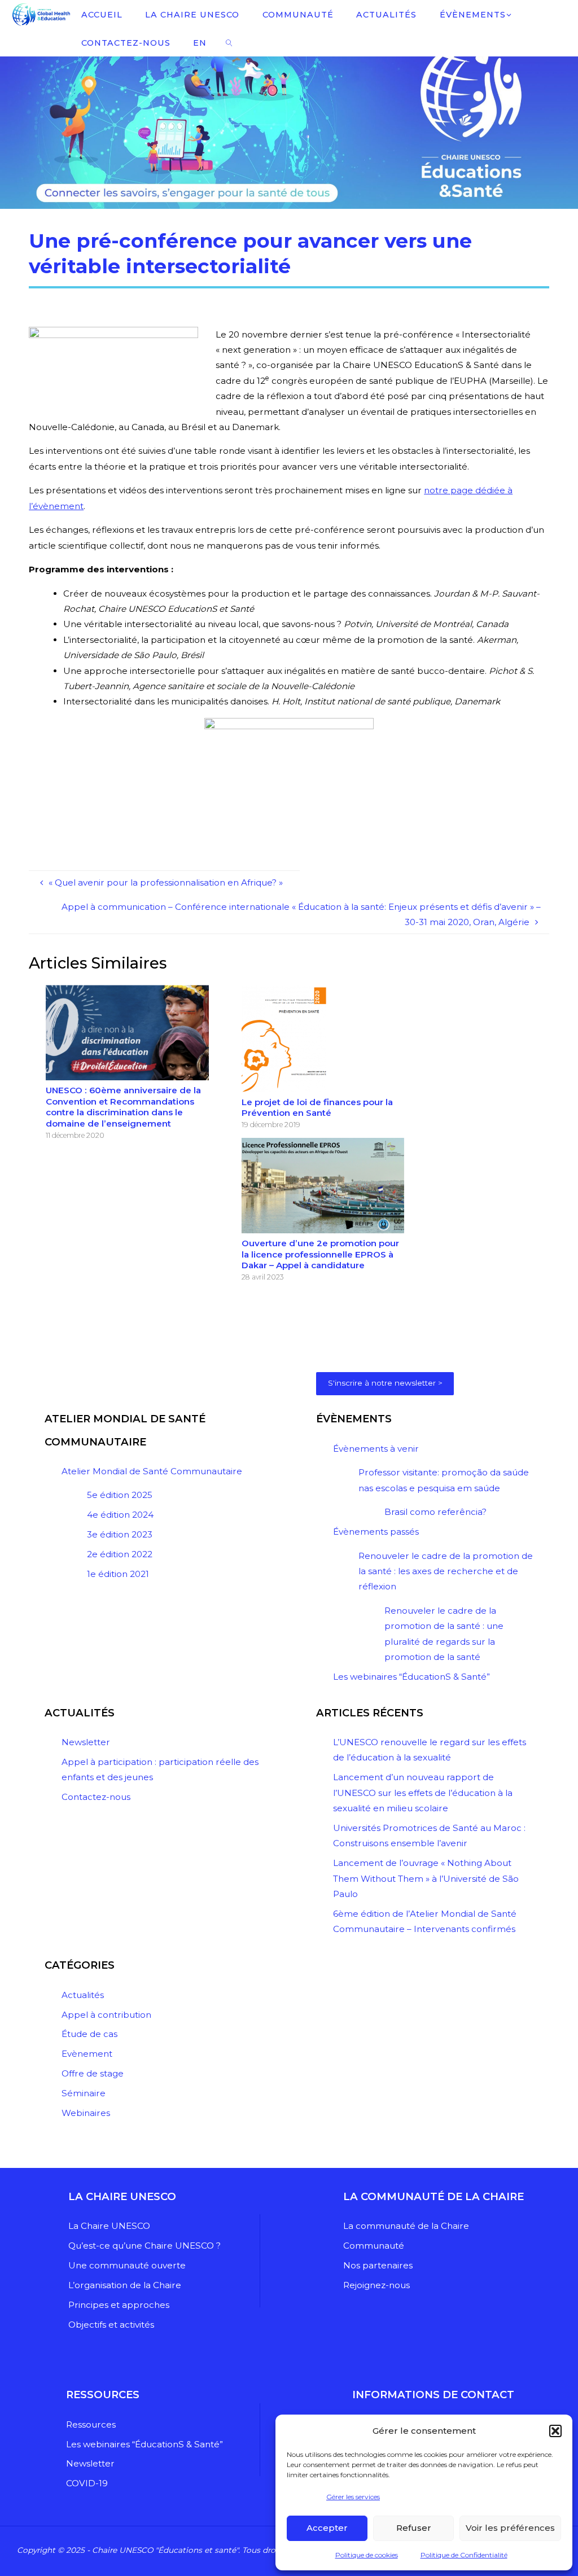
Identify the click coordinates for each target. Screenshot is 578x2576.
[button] (555, 2431)
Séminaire (84, 2093)
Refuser (414, 2528)
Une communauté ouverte (127, 2265)
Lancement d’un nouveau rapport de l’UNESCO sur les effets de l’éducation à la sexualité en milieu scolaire (423, 1793)
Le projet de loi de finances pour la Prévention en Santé (317, 1108)
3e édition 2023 (120, 1534)
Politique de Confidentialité (464, 2555)
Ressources (91, 2424)
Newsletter (86, 1742)
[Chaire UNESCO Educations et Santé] (40, 14)
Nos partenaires (378, 2265)
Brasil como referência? (435, 1512)
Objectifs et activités (111, 2325)
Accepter (327, 2528)
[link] (229, 42)
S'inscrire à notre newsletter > (385, 1383)
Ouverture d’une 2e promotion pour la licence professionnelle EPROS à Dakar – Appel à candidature (320, 1254)
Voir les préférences (510, 2528)
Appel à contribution (106, 2015)
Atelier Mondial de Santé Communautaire (152, 1471)
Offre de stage (93, 2073)
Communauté (374, 2246)
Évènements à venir (376, 1449)
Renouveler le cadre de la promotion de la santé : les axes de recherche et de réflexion (446, 1571)
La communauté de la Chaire (406, 2226)
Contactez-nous (96, 1797)
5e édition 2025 (120, 1495)
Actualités (83, 1995)
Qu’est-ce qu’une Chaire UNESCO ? (144, 2246)
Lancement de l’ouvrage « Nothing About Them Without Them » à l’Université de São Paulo (426, 1878)
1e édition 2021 (118, 1574)
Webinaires (86, 2113)
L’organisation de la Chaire (125, 2285)
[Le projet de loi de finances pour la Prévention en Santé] (284, 1038)
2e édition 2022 (120, 1554)
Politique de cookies (367, 2555)
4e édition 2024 (120, 1515)
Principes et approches (119, 2305)
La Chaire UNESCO (109, 2226)
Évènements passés (376, 1532)
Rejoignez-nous (376, 2285)
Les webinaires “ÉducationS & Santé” (411, 1677)
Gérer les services (353, 2497)
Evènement (87, 2054)
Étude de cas (89, 2034)
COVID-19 (87, 2483)
